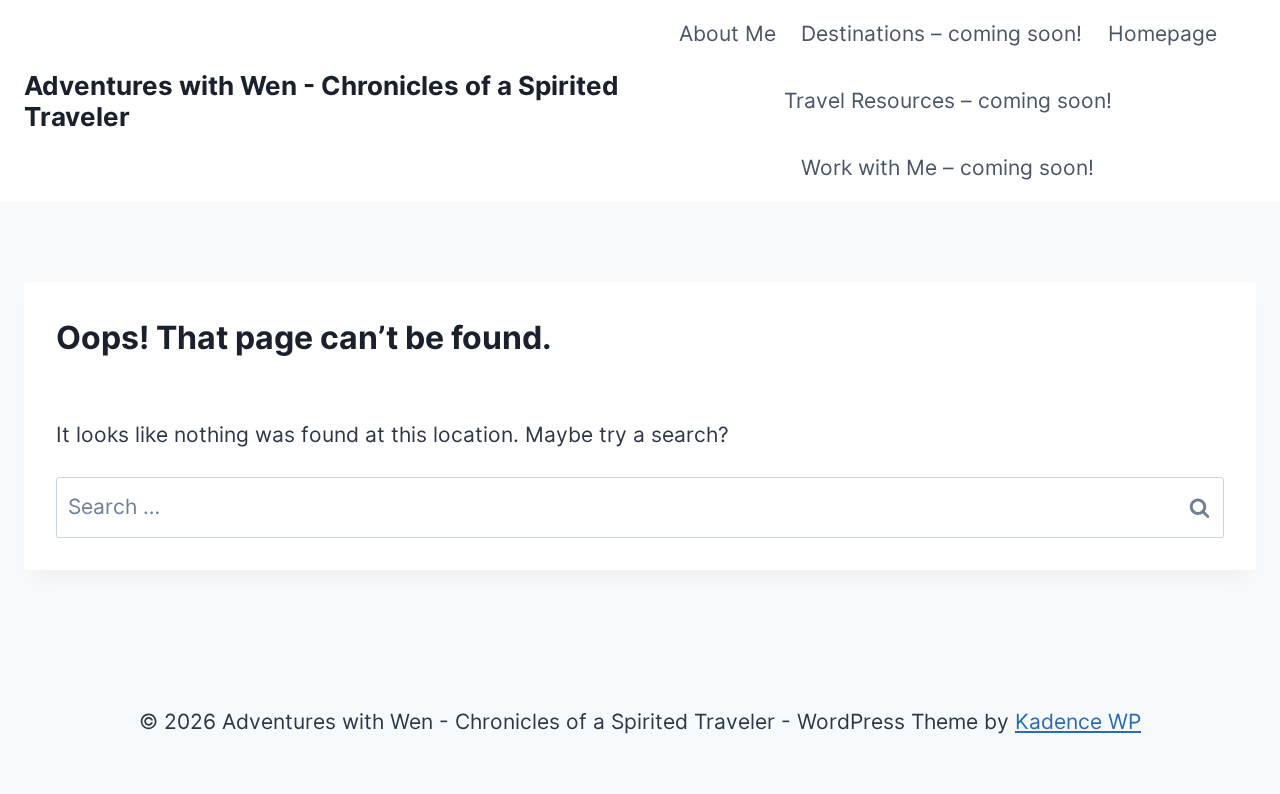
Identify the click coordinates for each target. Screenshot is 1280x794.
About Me (727, 33)
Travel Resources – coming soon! (948, 100)
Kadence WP (1078, 721)
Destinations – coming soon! (941, 33)
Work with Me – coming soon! (947, 167)
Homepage (1162, 33)
